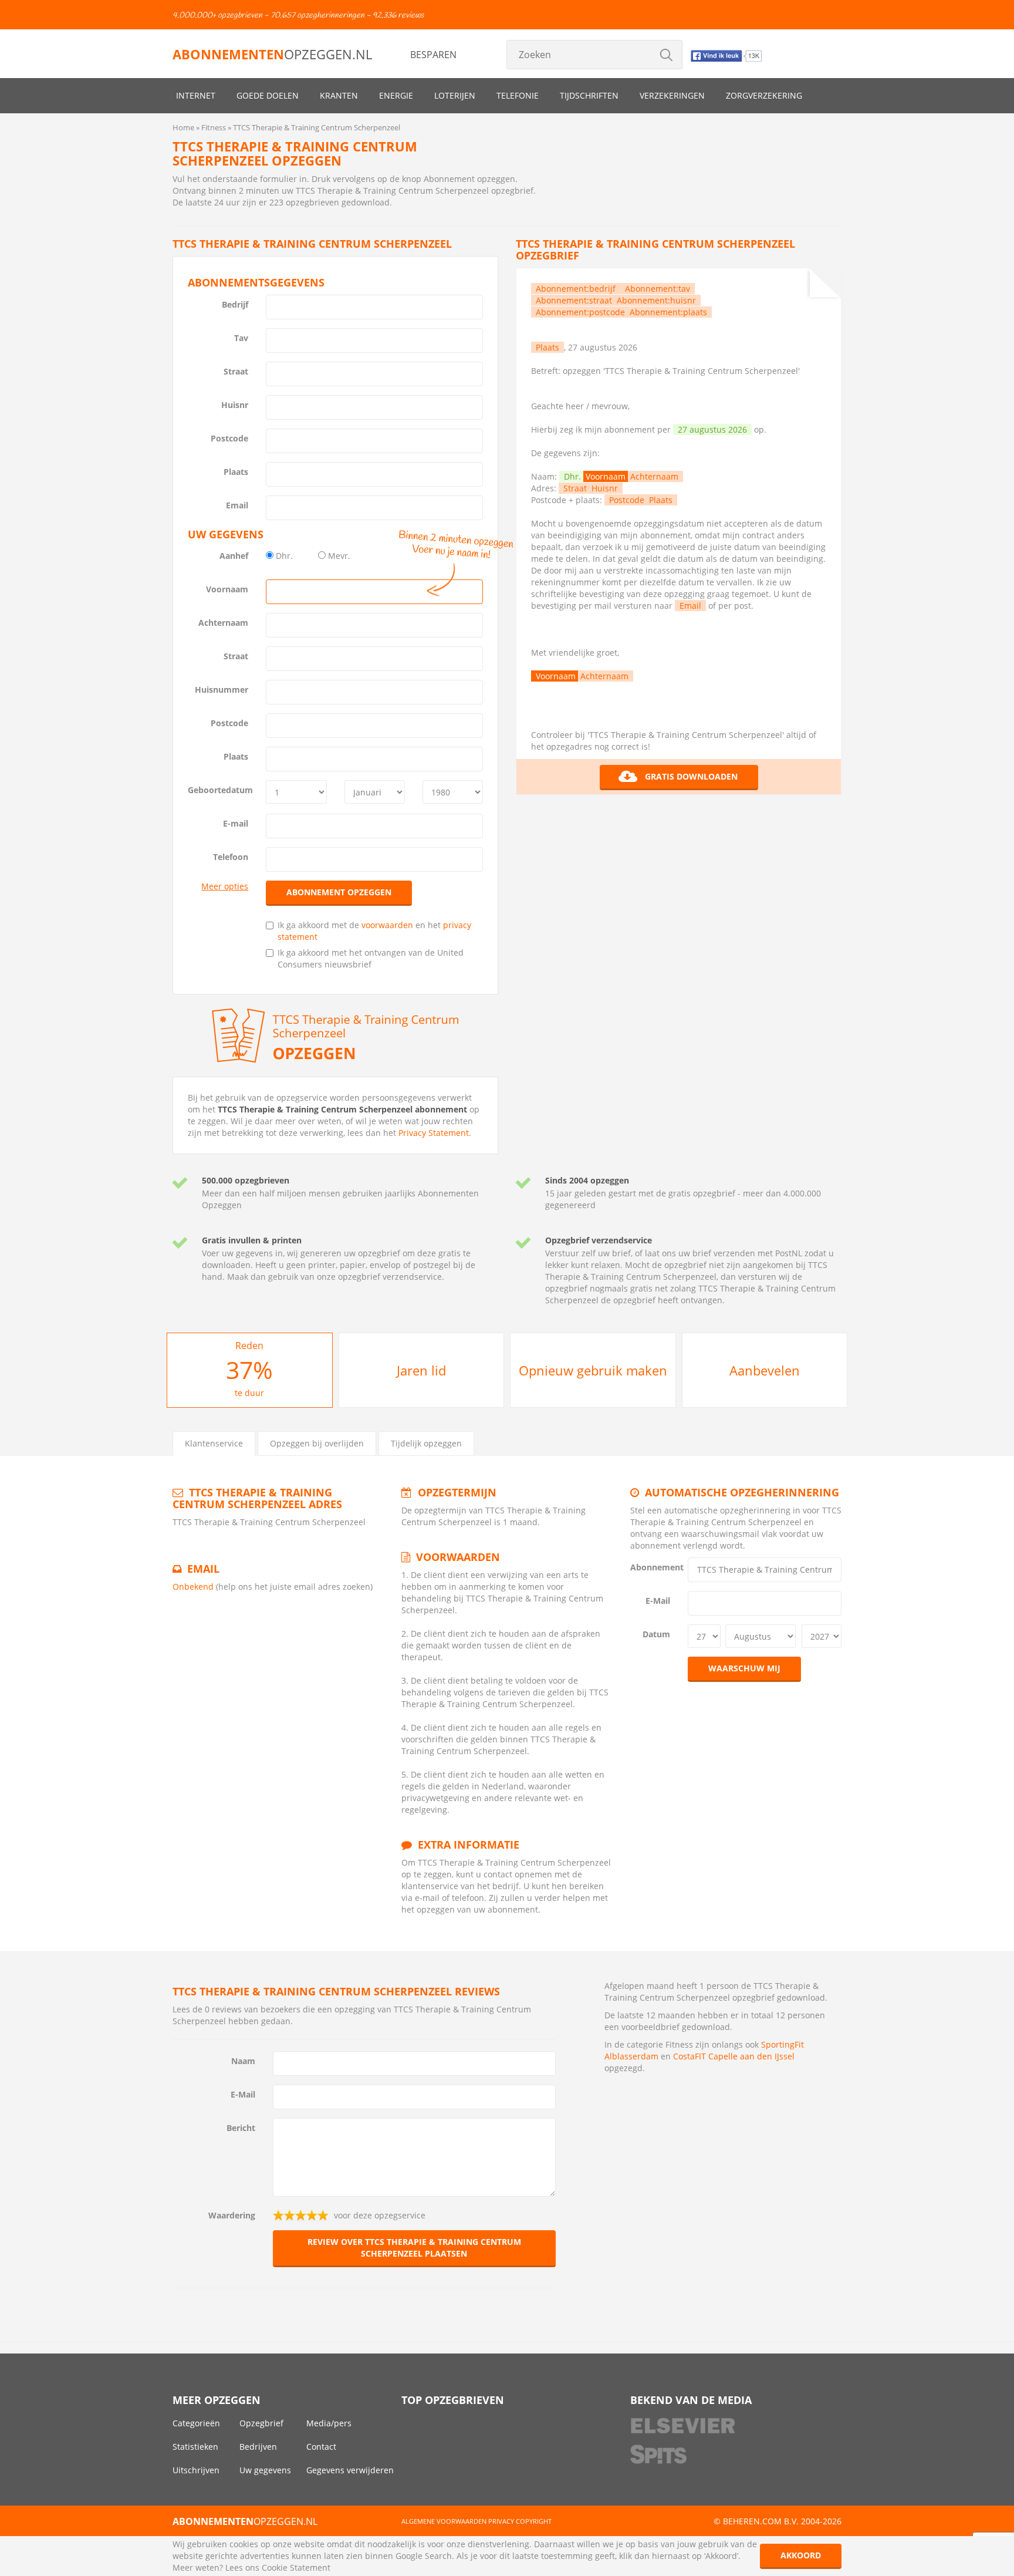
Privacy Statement (434, 1133)
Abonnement (655, 1567)
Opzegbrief (261, 2423)
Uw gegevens (265, 2470)
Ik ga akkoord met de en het (374, 931)
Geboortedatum (220, 790)
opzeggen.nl (272, 54)
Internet (196, 95)
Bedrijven (258, 2447)
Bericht (241, 2128)
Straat (236, 371)
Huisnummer (222, 689)
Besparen (433, 55)
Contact (321, 2447)
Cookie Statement (296, 2567)
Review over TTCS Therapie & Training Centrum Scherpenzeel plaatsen (414, 2248)
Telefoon (231, 857)
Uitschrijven (196, 2470)
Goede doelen (268, 95)
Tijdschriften (589, 95)
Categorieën (196, 2423)
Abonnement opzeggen (339, 892)
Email (237, 505)
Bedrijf (235, 304)
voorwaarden (387, 925)
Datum (656, 1634)
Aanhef (234, 556)
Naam (243, 2061)
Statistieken (195, 2447)
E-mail (236, 823)
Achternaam (223, 623)
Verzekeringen (672, 95)
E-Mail (658, 1601)
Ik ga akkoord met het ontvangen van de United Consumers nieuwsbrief (371, 958)
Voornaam (227, 589)
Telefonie (518, 95)
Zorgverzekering (764, 95)
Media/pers (329, 2423)
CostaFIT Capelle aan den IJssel (734, 2056)
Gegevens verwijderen (350, 2470)
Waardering (232, 2215)
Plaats (236, 472)
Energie (396, 95)
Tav (241, 338)
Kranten (339, 95)
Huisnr (235, 405)
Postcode (229, 438)
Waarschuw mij (744, 1668)
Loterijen (455, 95)
